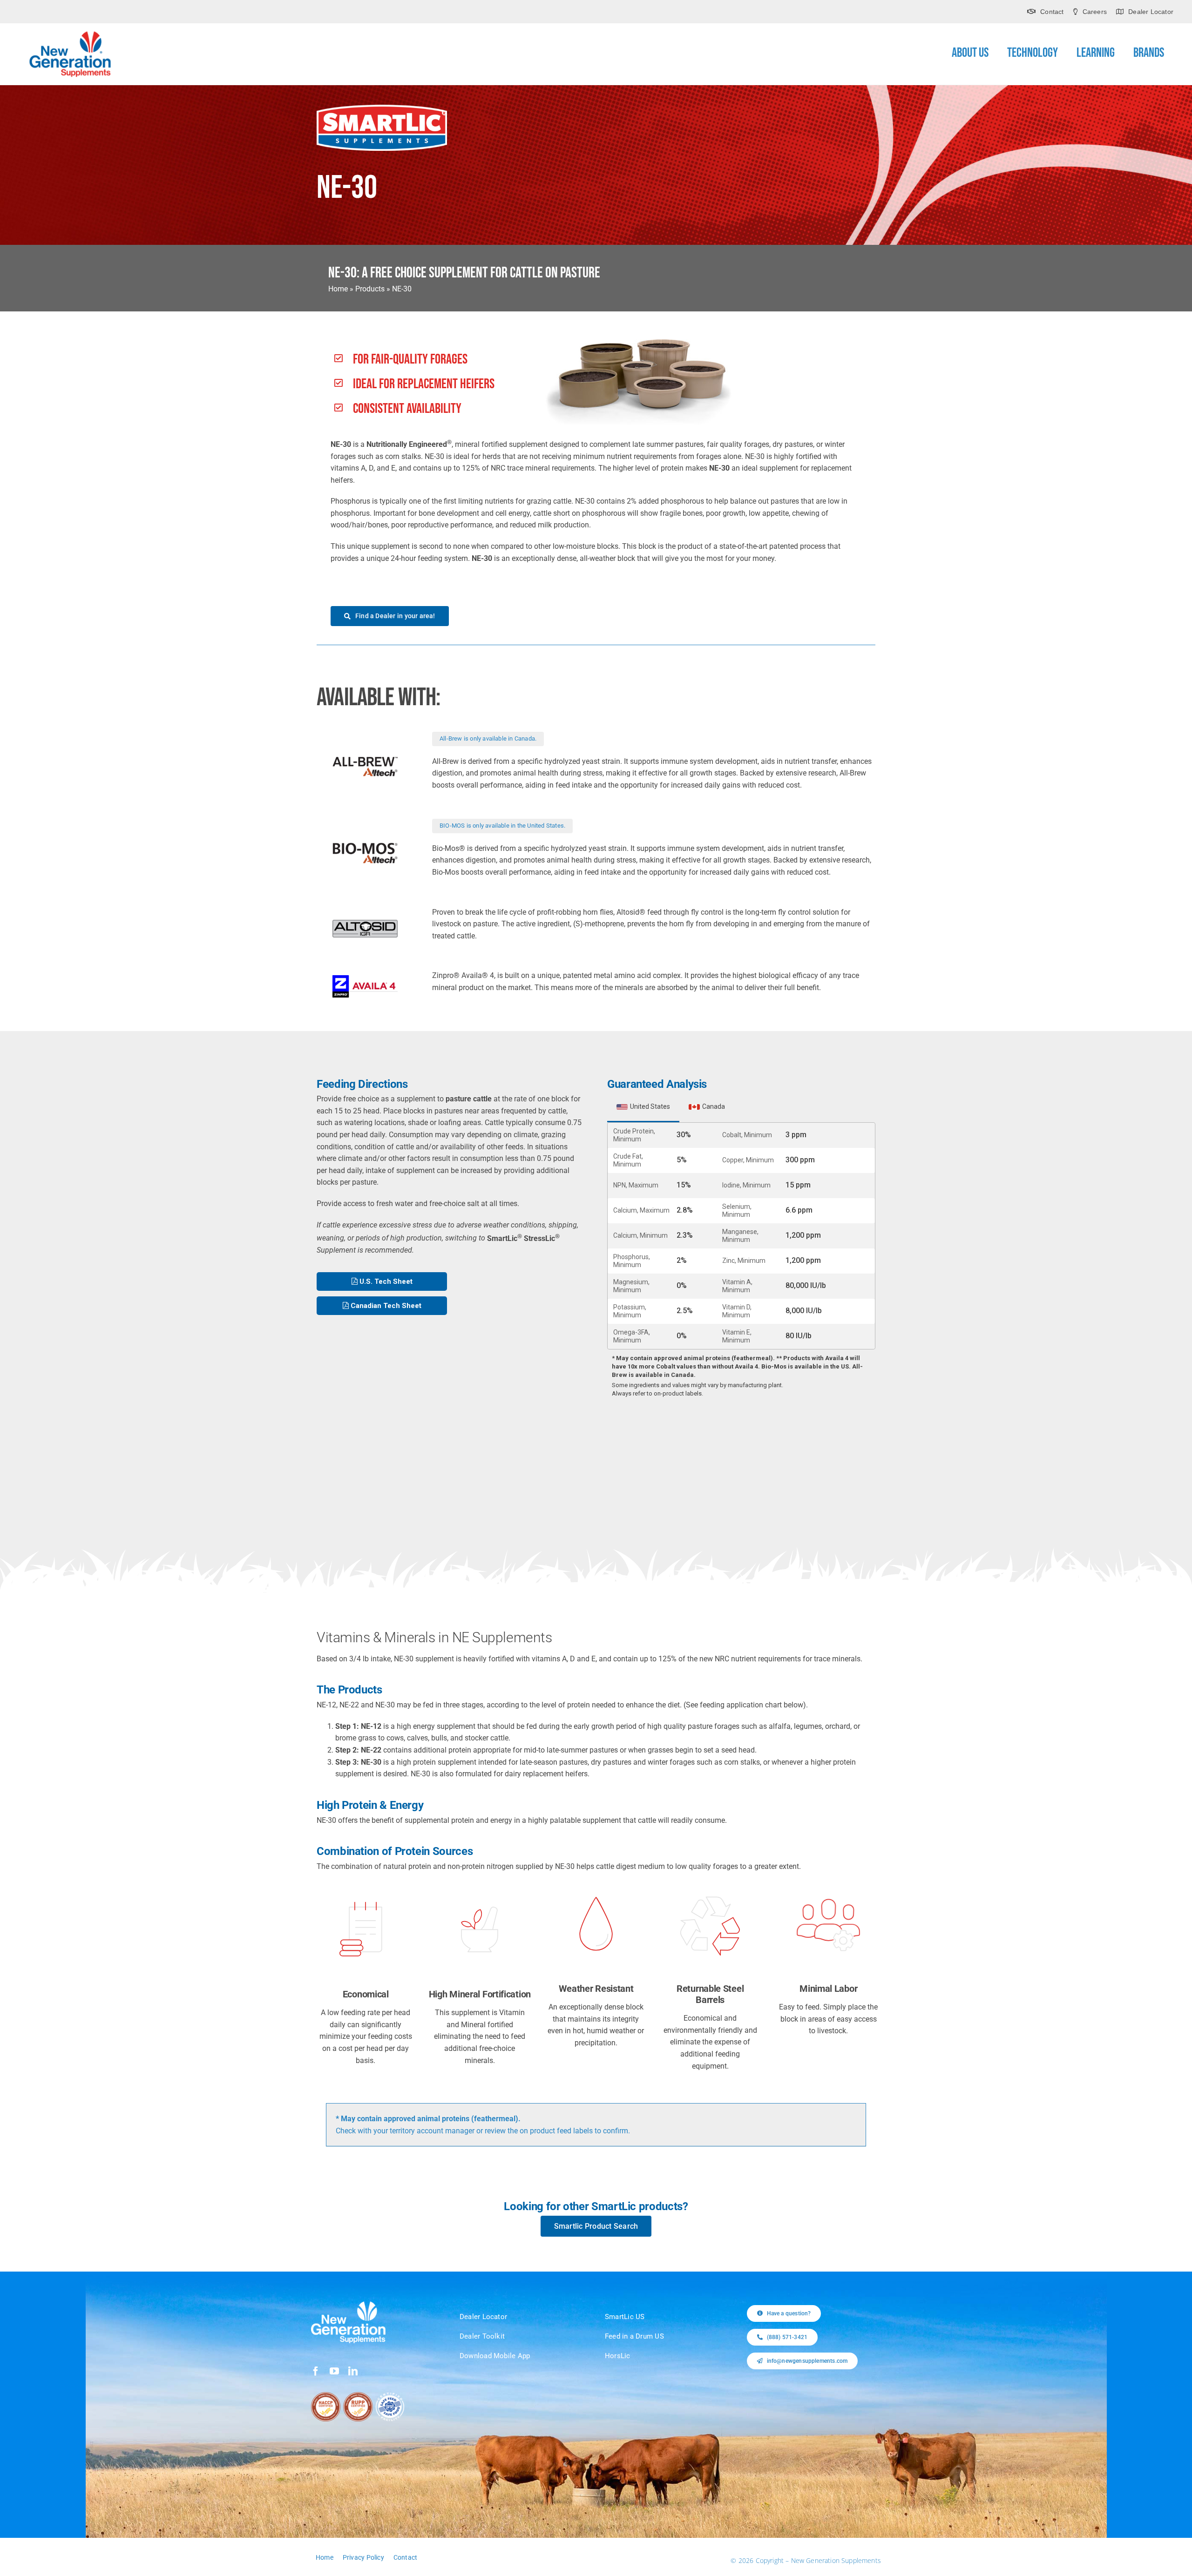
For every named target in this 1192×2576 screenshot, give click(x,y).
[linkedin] (353, 2371)
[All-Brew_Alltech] (365, 759)
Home (338, 289)
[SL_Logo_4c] (382, 108)
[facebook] (316, 2371)
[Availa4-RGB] (365, 979)
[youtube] (334, 2371)
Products (370, 289)
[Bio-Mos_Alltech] (365, 846)
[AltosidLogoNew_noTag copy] (365, 923)
